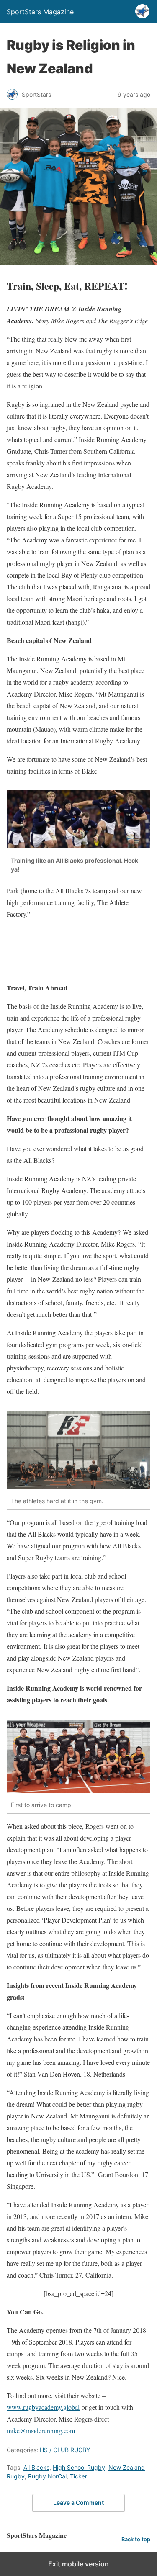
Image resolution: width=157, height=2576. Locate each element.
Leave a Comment (78, 2503)
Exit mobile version (78, 2564)
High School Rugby (79, 2467)
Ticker (78, 2476)
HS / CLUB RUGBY (65, 2450)
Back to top (136, 2539)
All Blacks (36, 2467)
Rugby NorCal (47, 2476)
